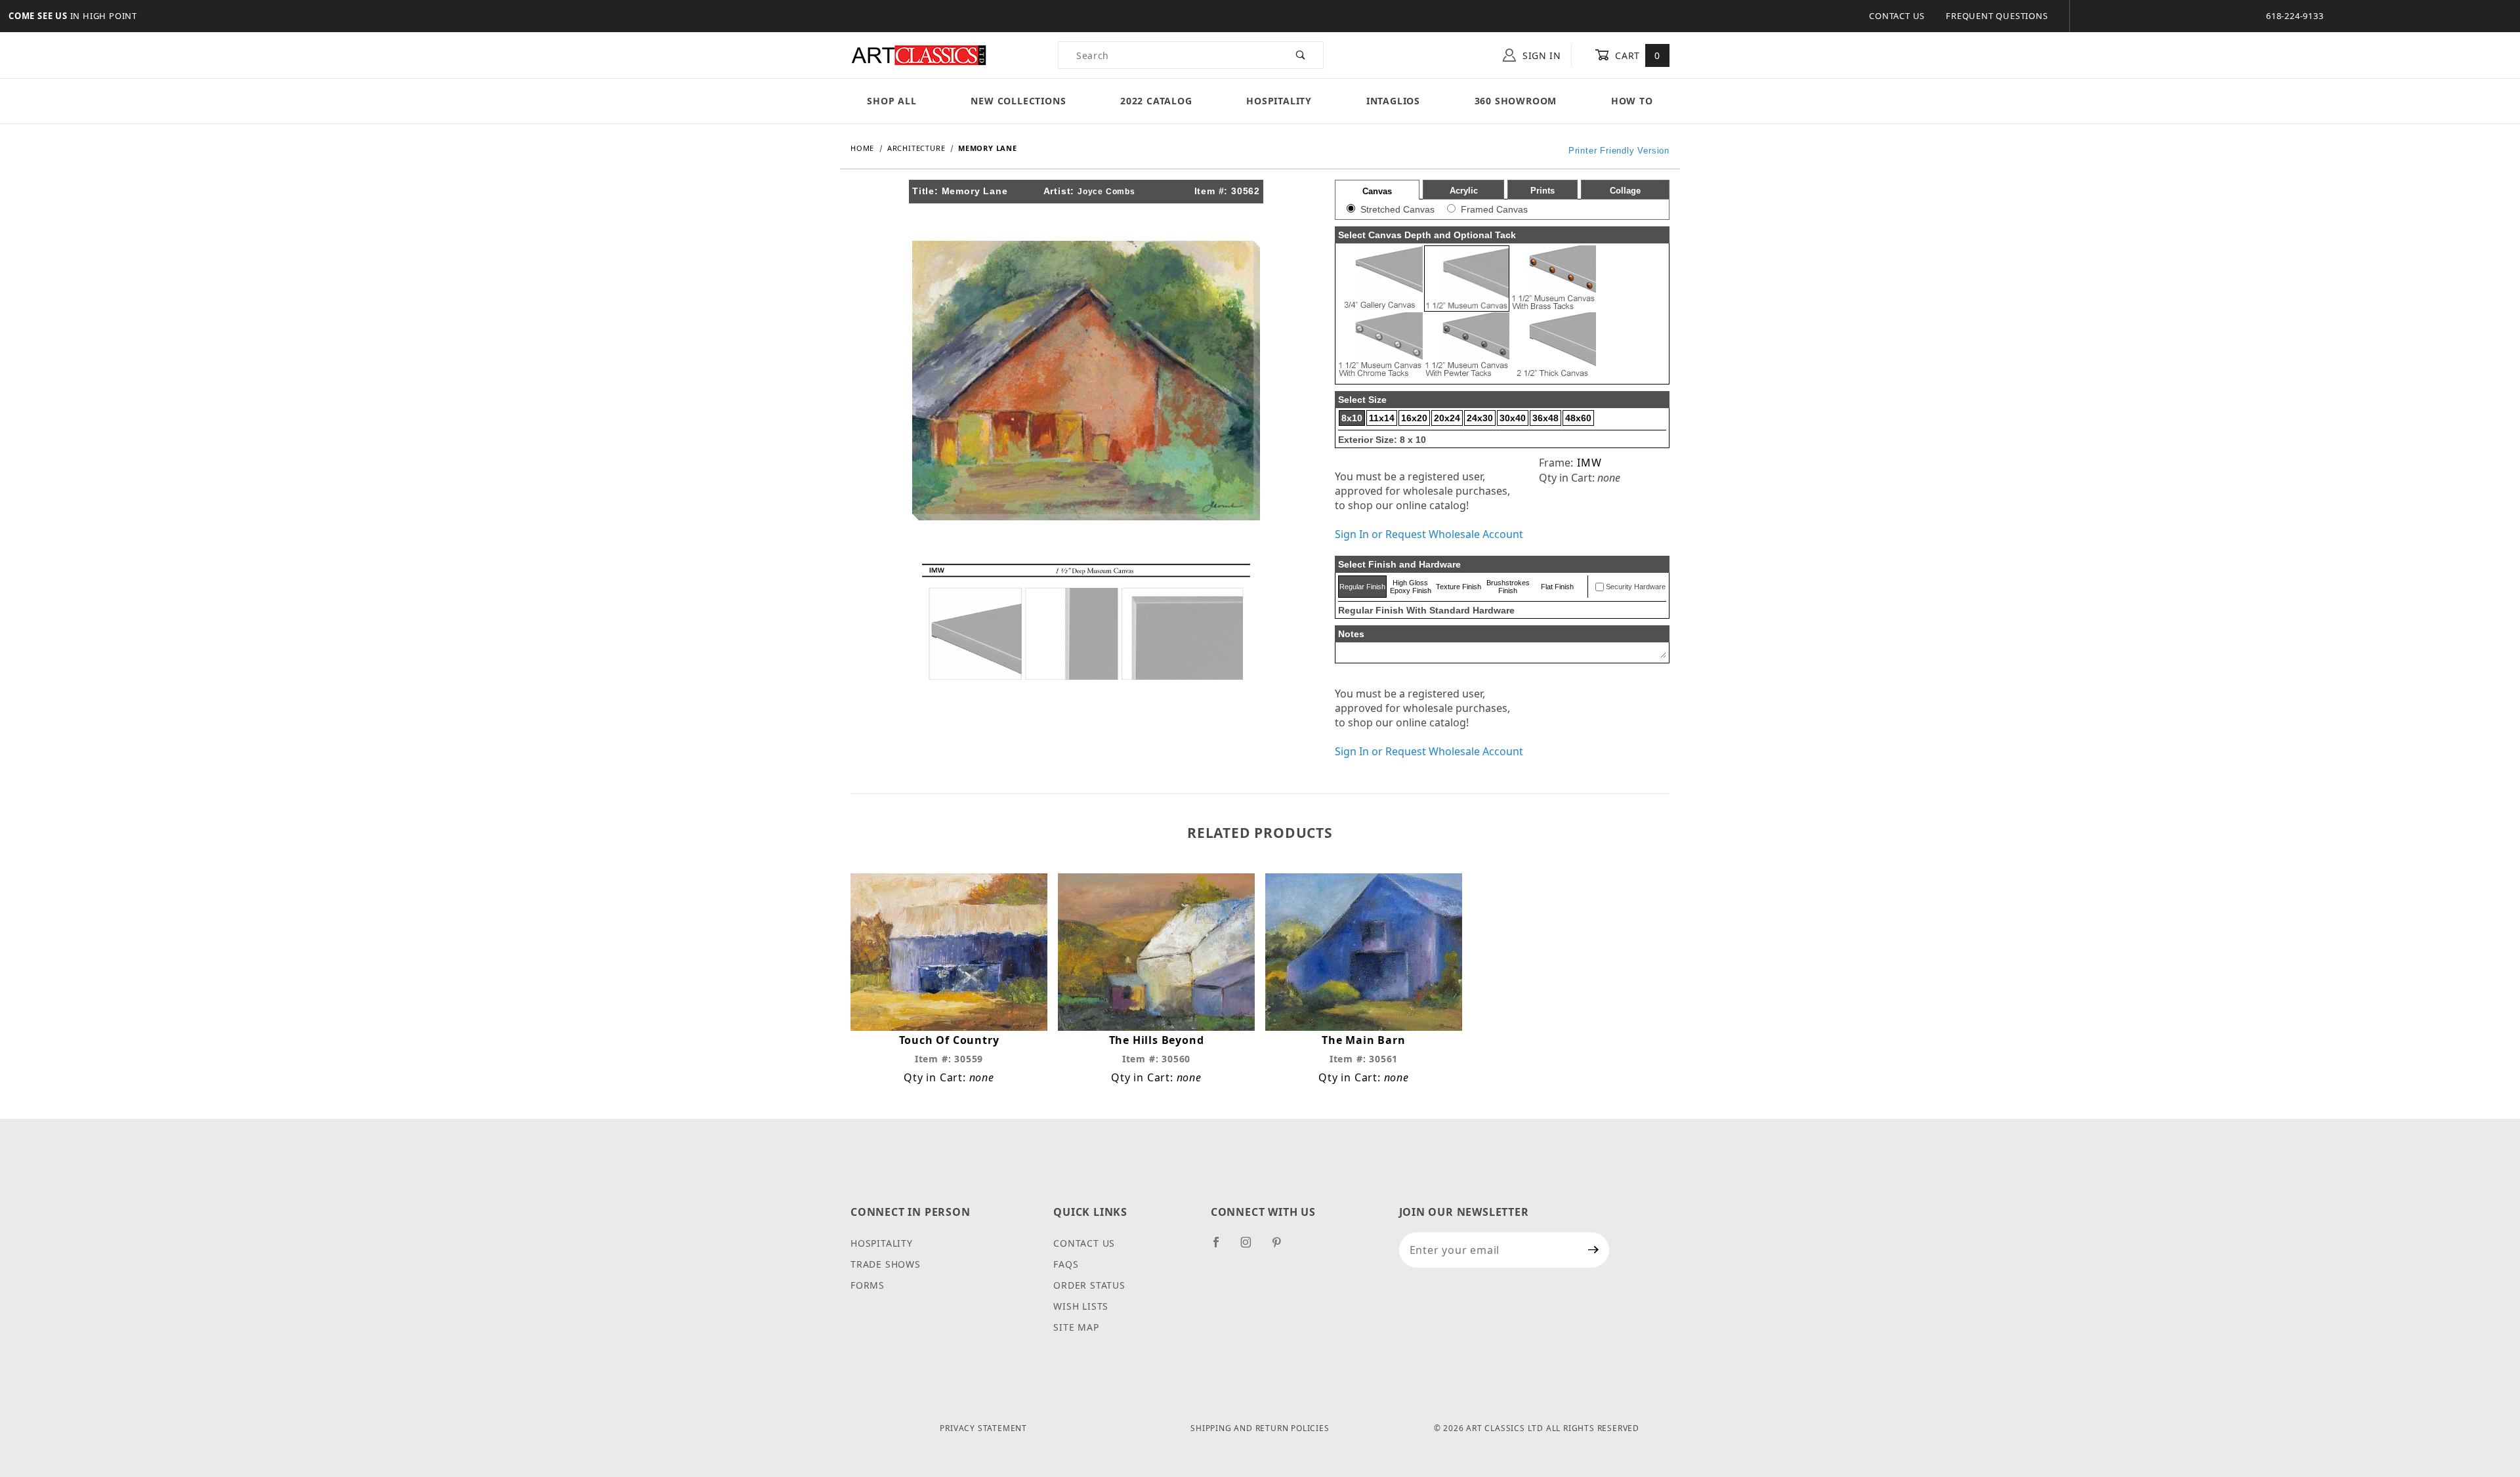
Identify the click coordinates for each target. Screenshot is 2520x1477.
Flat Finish (1557, 587)
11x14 (1382, 418)
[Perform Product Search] (1301, 55)
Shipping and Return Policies (1260, 1428)
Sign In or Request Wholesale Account (1429, 534)
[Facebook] (1222, 1247)
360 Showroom (1516, 101)
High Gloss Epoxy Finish (1411, 587)
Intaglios (1393, 101)
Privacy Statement (983, 1428)
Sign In (1540, 55)
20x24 (1447, 418)
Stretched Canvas (1397, 209)
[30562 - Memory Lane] (1086, 379)
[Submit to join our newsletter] (1594, 1250)
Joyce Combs (1106, 192)
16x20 (1414, 418)
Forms (868, 1285)
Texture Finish (1459, 587)
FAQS (1066, 1264)
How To (1632, 101)
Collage (1625, 191)
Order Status (1089, 1285)
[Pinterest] (1282, 1247)
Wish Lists (1081, 1306)
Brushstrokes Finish (1508, 587)
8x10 (1352, 418)
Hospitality (1279, 101)
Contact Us (1897, 16)
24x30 (1480, 418)
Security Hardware (1636, 587)
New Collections (1018, 101)
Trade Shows (886, 1264)
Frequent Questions (1997, 16)
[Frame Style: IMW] (1086, 621)
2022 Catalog (1156, 101)
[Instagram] (1251, 1247)
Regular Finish (1362, 587)
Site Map (1076, 1327)
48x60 (1578, 418)
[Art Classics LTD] (919, 54)
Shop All (892, 101)
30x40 (1513, 418)
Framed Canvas (1494, 209)
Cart (1636, 55)
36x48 (1545, 418)
